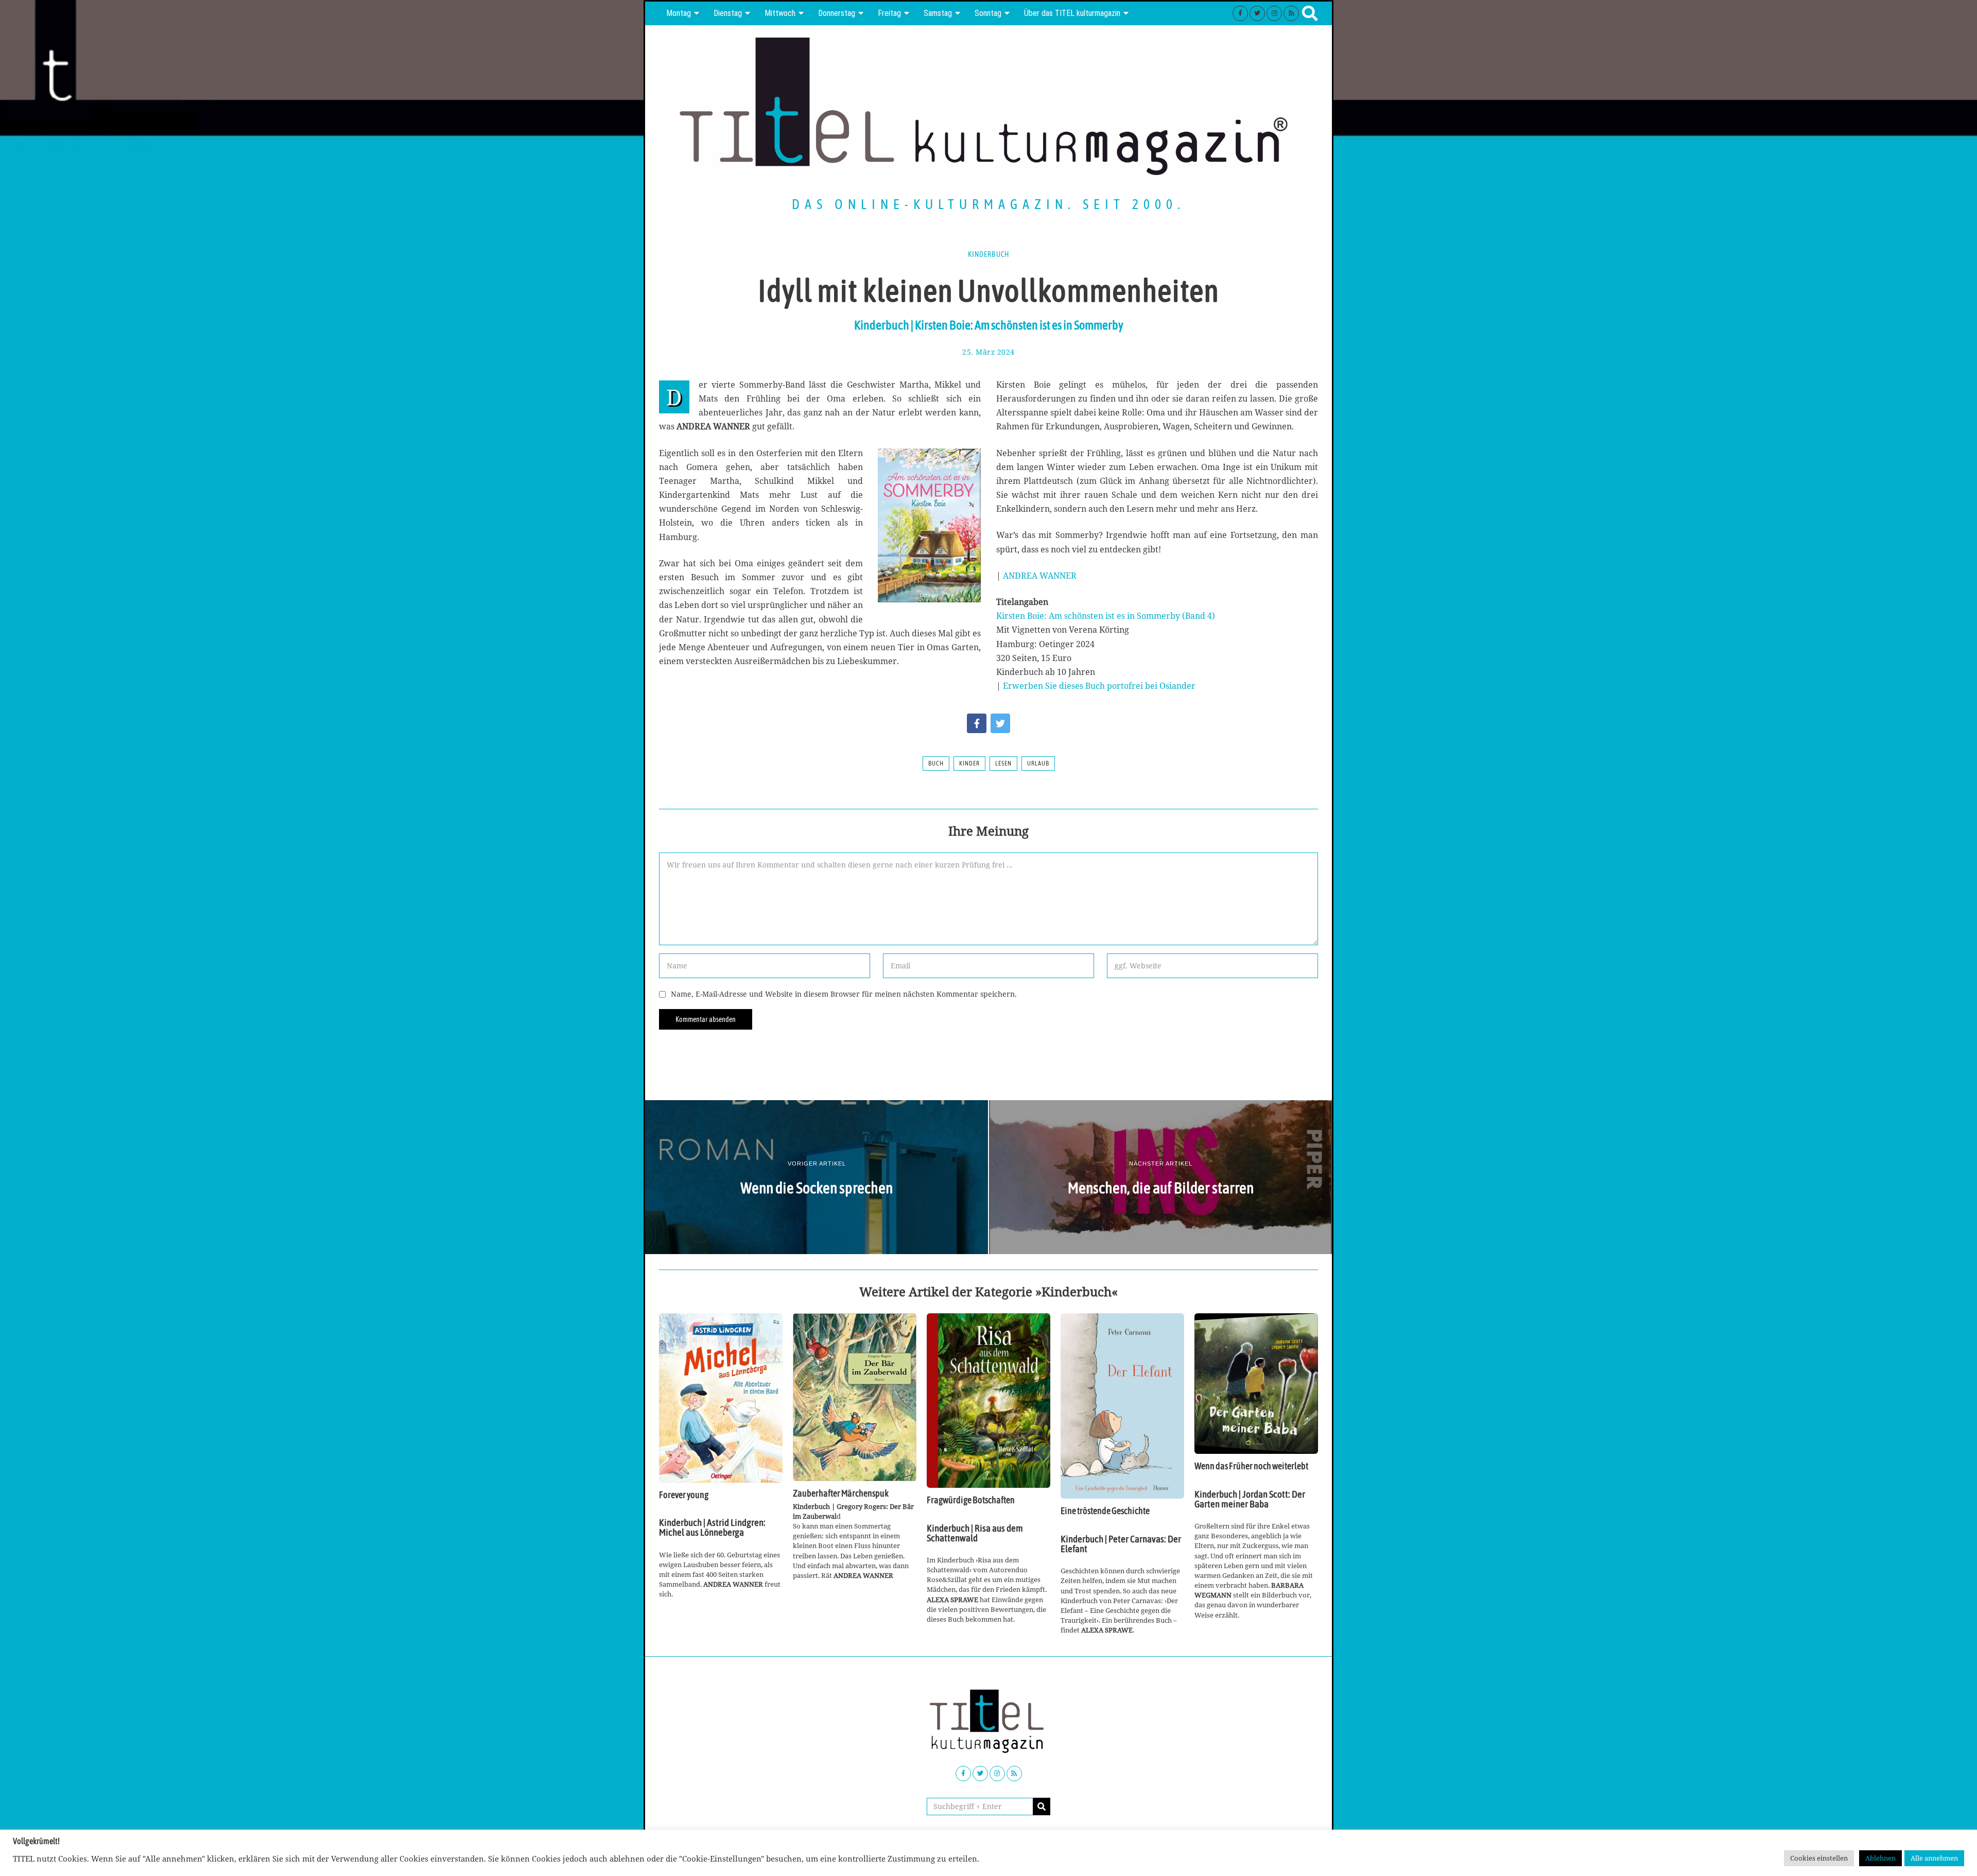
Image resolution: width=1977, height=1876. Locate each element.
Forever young (684, 1495)
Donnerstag (837, 13)
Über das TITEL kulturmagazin (1072, 13)
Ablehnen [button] (1880, 1858)
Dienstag (728, 13)
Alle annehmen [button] (1934, 1858)
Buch (936, 763)
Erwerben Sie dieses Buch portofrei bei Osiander (1099, 686)
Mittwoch (780, 13)
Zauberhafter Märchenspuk (841, 1493)
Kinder (969, 763)
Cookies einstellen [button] (1819, 1858)
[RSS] (1291, 13)
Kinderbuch (989, 254)
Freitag (889, 13)
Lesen (1003, 763)
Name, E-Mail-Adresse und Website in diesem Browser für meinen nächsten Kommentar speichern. (844, 994)
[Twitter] (1257, 13)
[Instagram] (1274, 13)
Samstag (938, 13)
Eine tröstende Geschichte (1105, 1511)
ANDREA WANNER (1040, 576)
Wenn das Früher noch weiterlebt (1251, 1466)
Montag (679, 13)
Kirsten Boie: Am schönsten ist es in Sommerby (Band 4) (1106, 616)
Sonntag (988, 13)
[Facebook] (1240, 13)
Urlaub (1038, 763)
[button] (1042, 1806)
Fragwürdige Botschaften (971, 1500)
